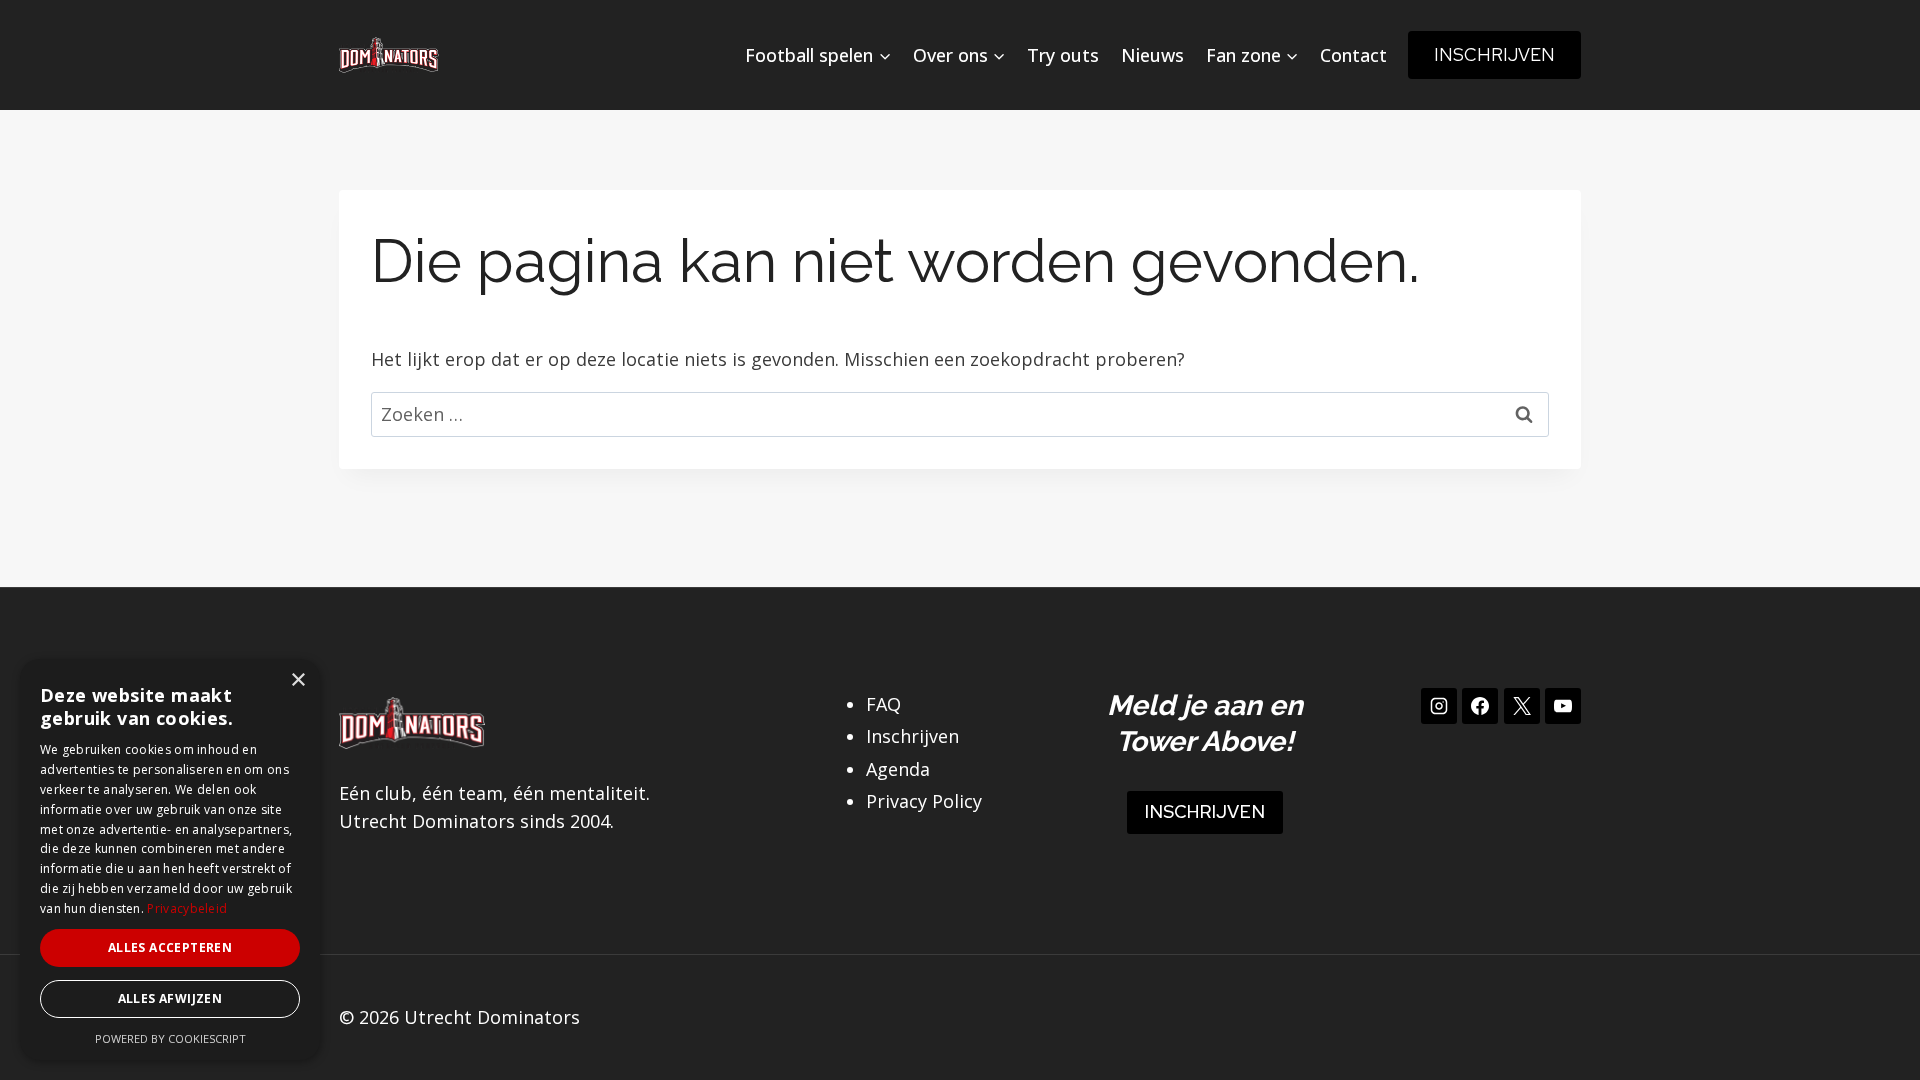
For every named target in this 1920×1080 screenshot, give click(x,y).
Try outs (1063, 55)
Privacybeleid (187, 908)
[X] (1522, 706)
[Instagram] (1439, 706)
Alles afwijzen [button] (170, 998)
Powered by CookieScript (170, 1038)
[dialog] (170, 859)
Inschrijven (1494, 54)
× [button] (297, 680)
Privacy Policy (924, 801)
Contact (1353, 55)
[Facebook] (1480, 706)
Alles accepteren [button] (170, 947)
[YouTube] (1563, 706)
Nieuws (1152, 55)
